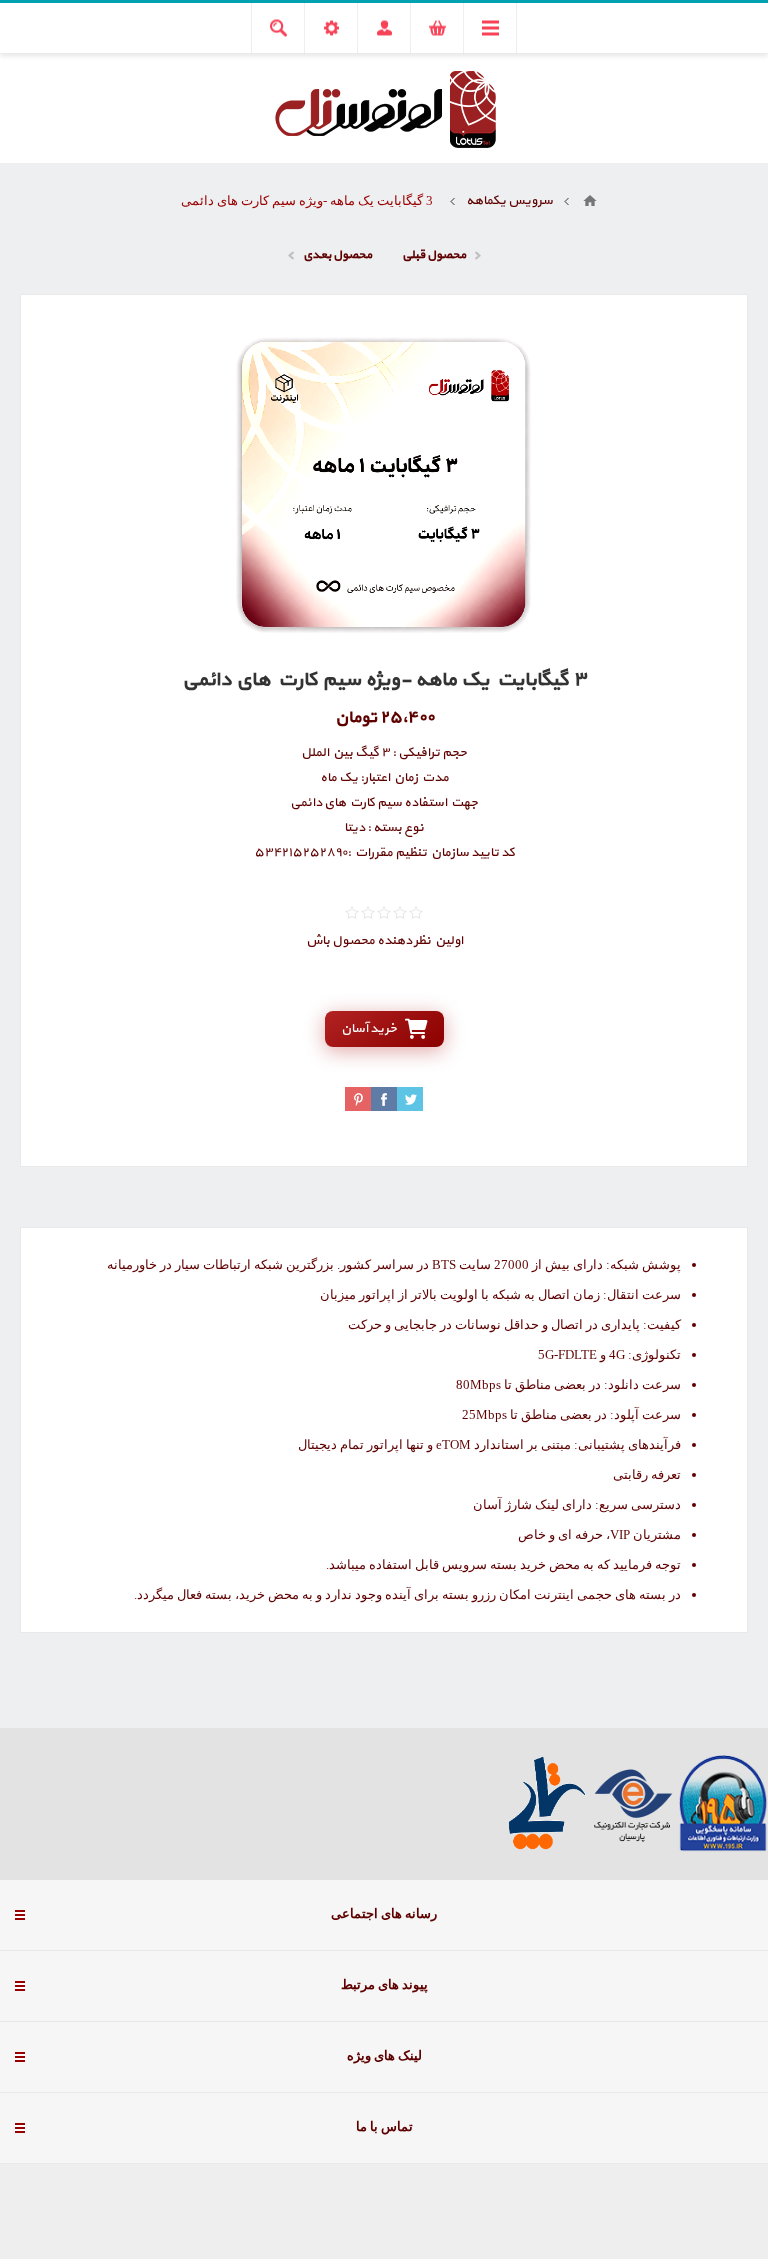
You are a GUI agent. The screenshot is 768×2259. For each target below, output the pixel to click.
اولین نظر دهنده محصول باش (384, 941)
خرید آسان (369, 1029)
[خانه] (590, 201)
